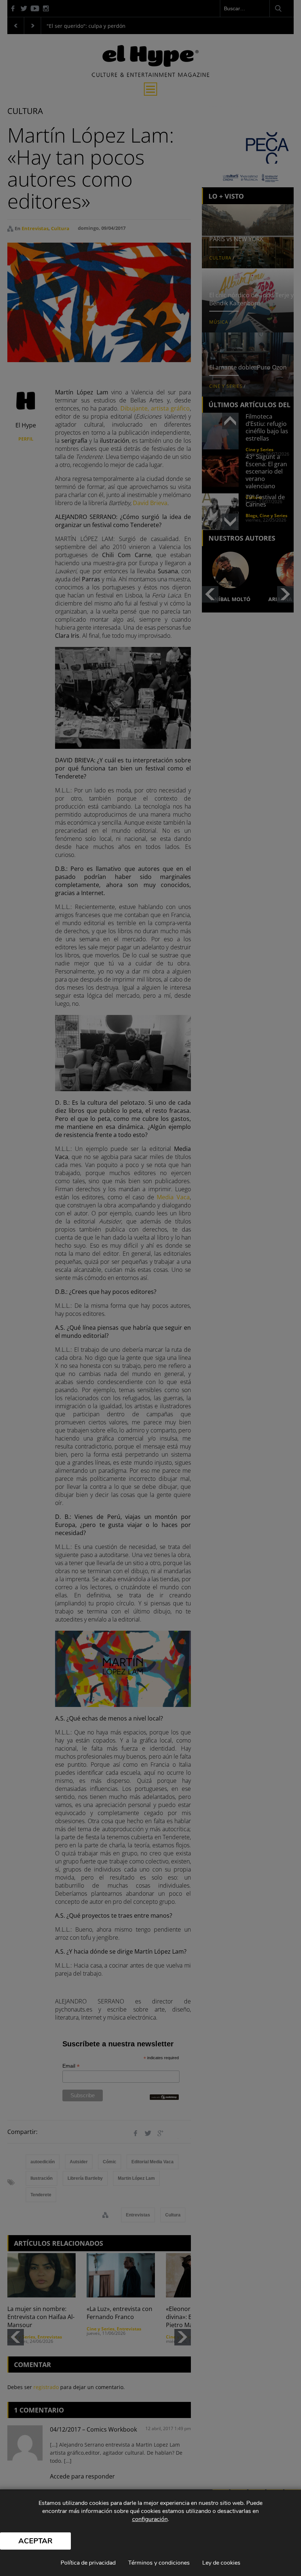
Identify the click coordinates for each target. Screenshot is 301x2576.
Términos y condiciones (159, 2563)
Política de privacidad (88, 2563)
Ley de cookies (221, 2563)
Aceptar (35, 2541)
